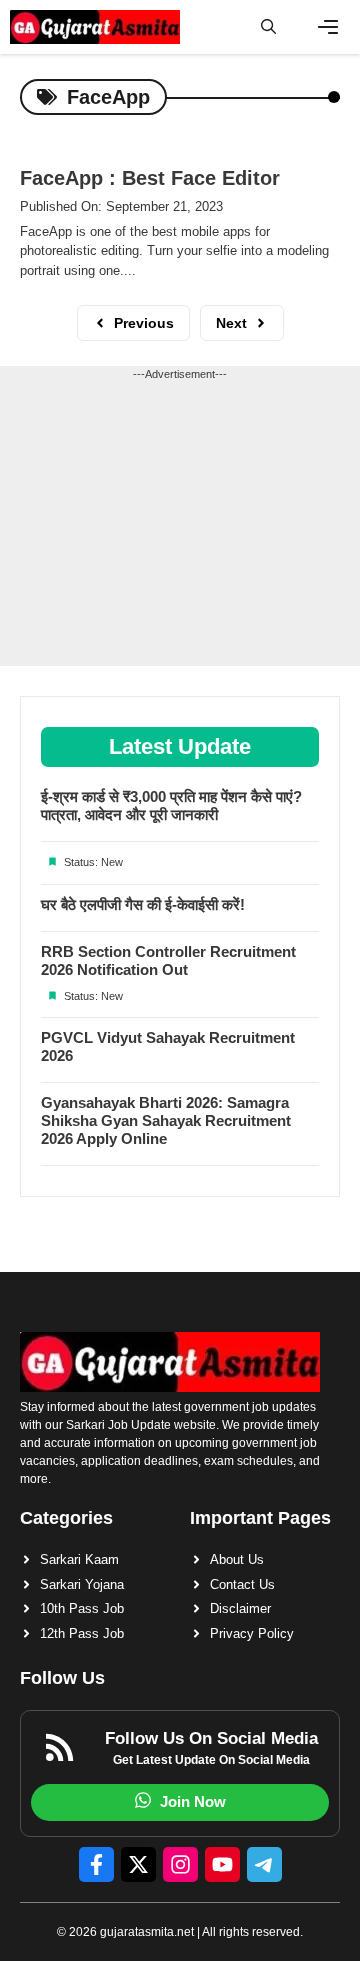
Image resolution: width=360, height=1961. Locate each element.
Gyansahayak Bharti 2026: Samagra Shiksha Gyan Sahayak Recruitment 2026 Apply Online (166, 1120)
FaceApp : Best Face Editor (150, 178)
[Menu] (328, 27)
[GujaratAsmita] (95, 27)
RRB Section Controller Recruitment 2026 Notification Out (168, 960)
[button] (268, 27)
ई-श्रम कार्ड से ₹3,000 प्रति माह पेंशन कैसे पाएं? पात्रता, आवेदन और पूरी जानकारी (171, 805)
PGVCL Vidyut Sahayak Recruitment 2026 (168, 1046)
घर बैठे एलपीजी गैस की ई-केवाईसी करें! (143, 904)
